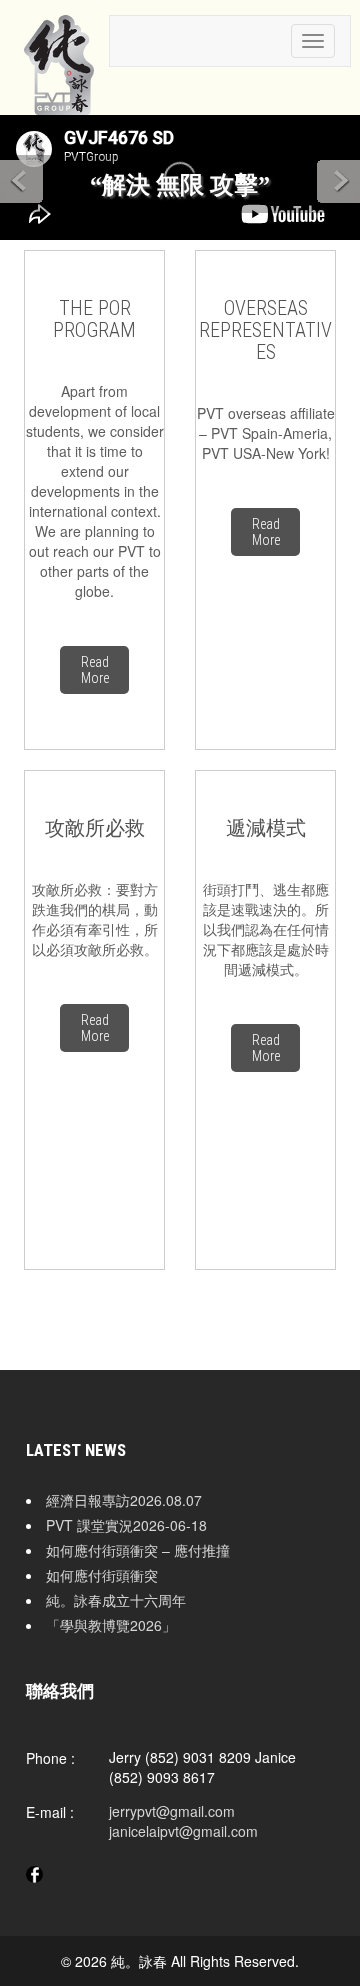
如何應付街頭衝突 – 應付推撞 (138, 1550)
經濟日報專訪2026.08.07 (124, 1500)
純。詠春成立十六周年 (116, 1600)
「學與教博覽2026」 (111, 1625)
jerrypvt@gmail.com (172, 1811)
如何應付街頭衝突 (102, 1575)
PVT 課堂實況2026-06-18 (126, 1525)
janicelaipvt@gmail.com (183, 1831)
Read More (95, 670)
